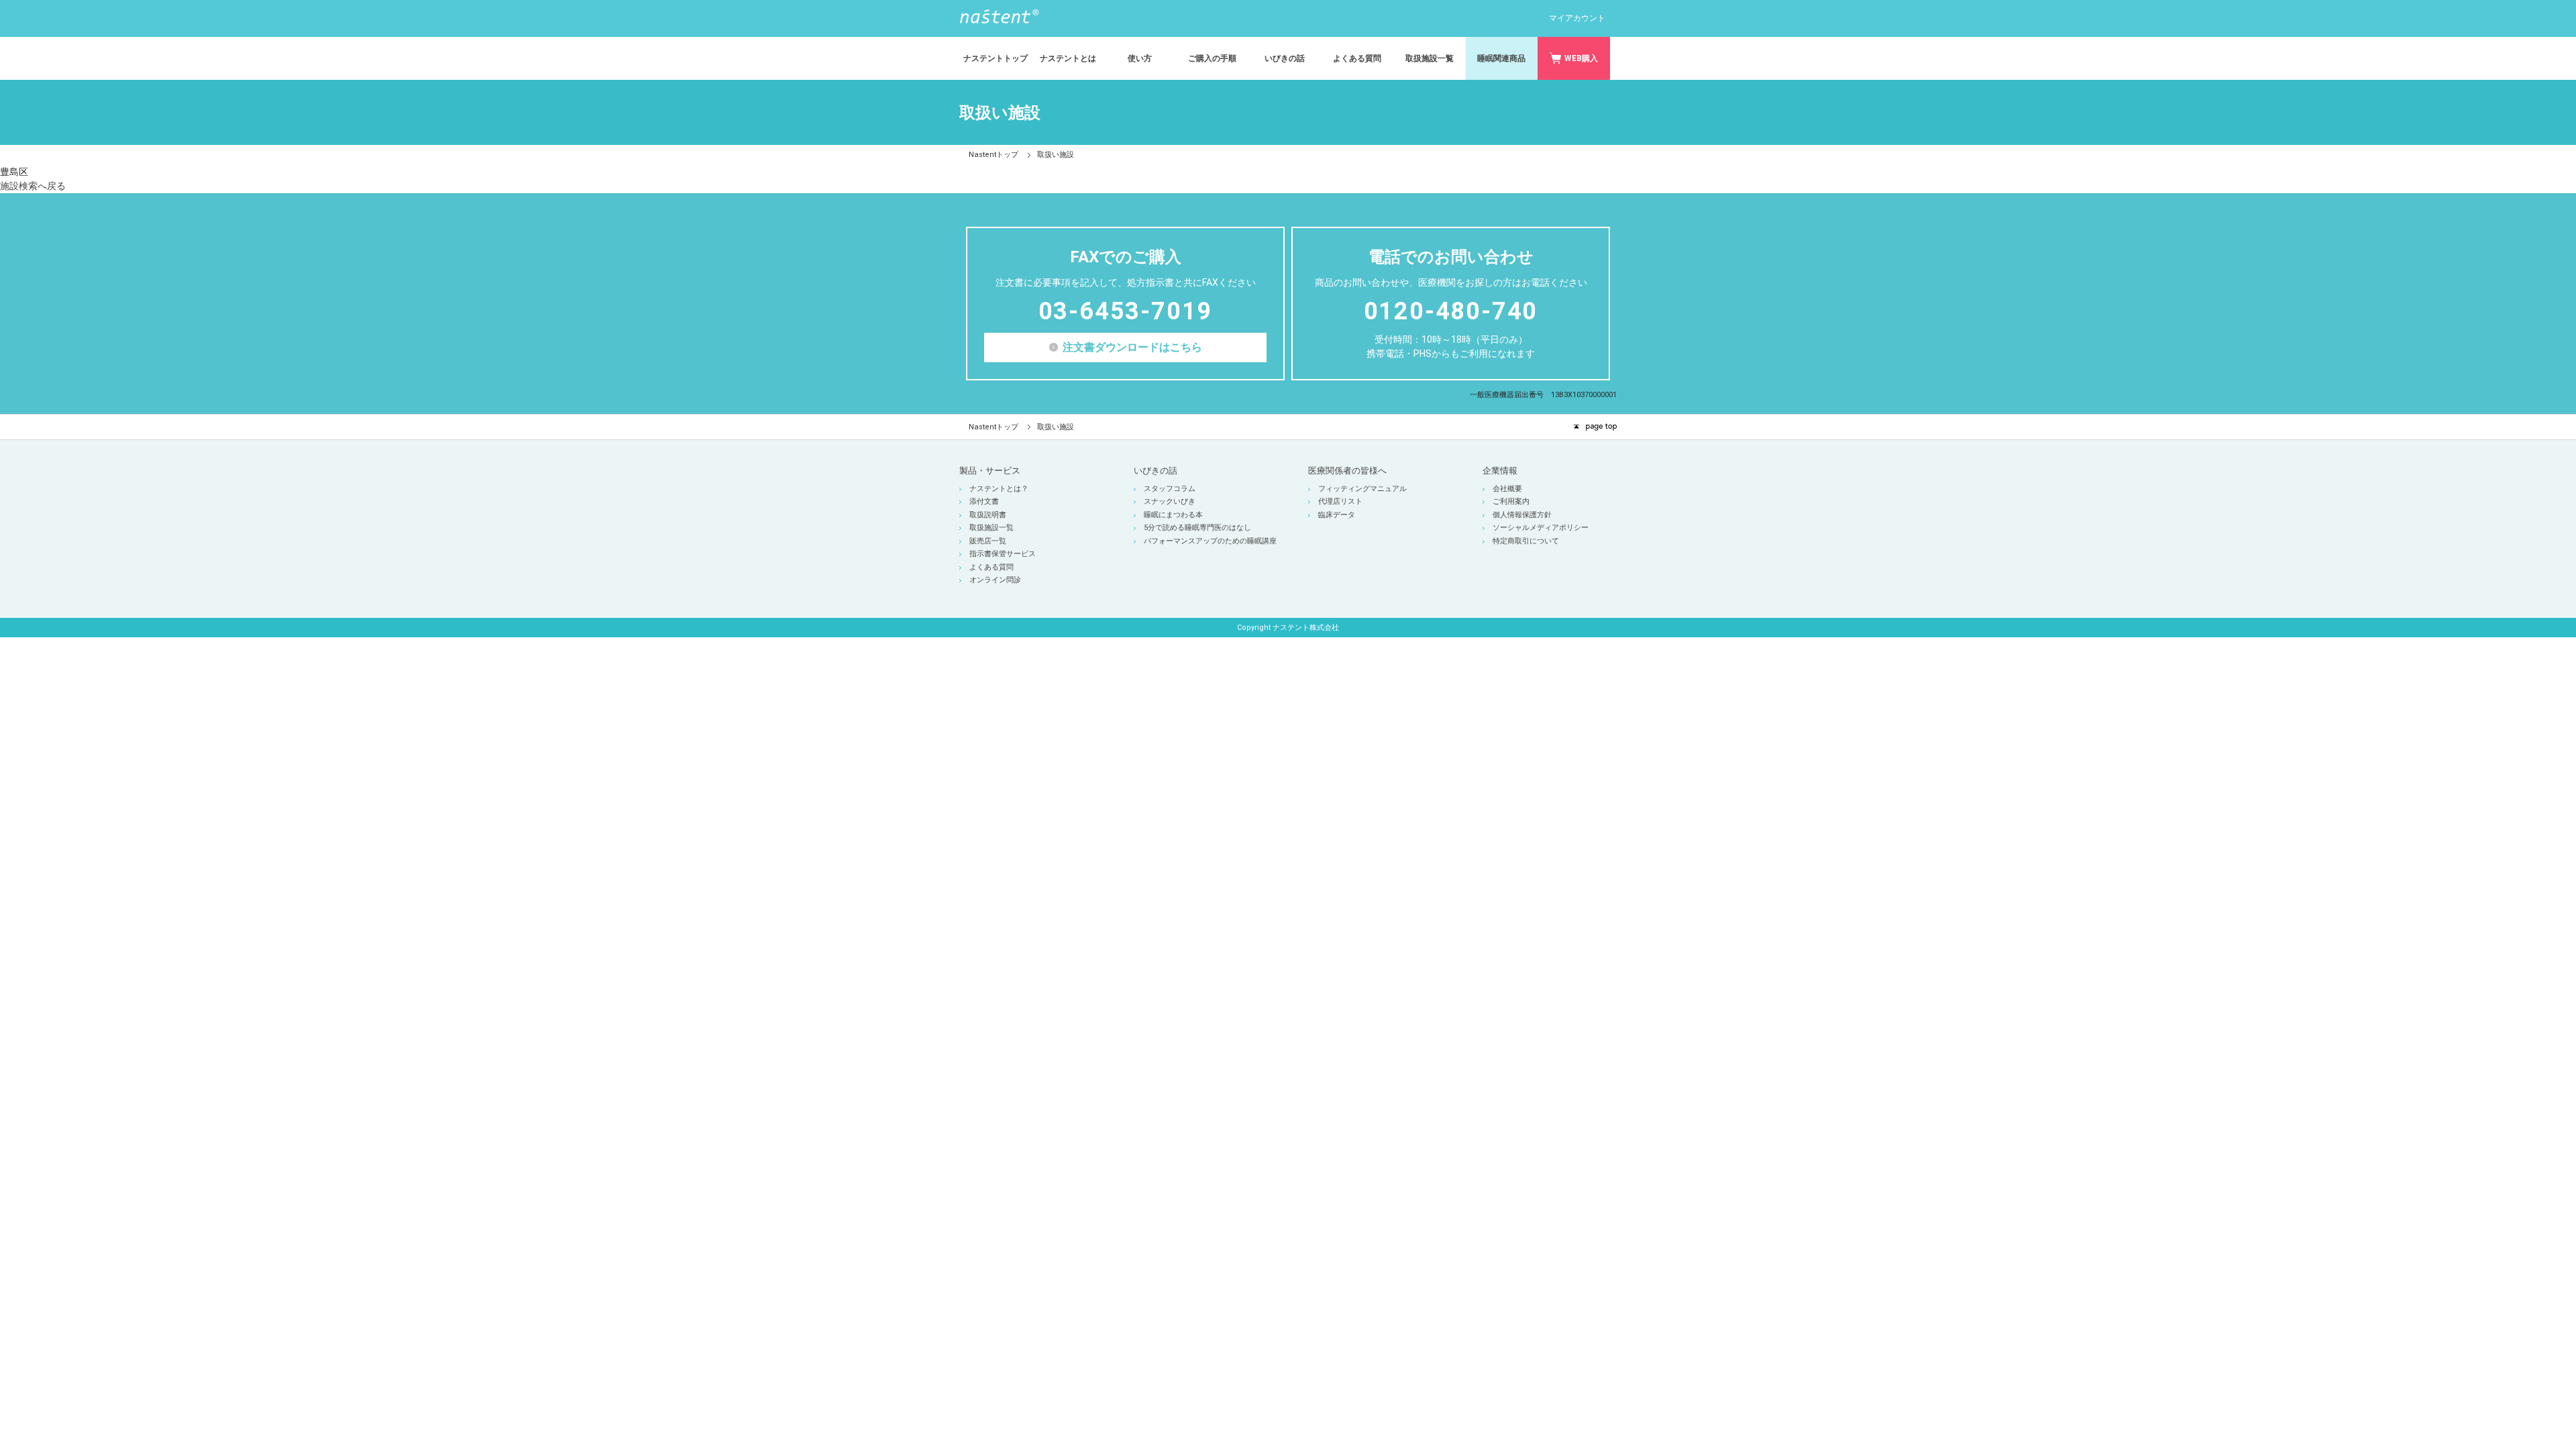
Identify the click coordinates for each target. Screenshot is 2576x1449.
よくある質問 (991, 567)
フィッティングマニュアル (1362, 489)
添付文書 (984, 501)
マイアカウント (1577, 18)
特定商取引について (1526, 541)
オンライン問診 (995, 580)
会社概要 (1507, 489)
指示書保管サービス (1003, 554)
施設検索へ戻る (33, 186)
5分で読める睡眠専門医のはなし (1197, 528)
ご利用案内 (1511, 501)
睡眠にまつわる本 (1173, 515)
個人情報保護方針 (1522, 515)
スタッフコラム (1170, 489)
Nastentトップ (994, 155)
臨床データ (1337, 515)
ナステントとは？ (999, 489)
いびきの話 (1156, 471)
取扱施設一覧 (991, 528)
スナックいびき (1170, 501)
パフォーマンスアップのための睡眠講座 (1210, 541)
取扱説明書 (988, 515)
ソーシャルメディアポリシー (1541, 528)
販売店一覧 (988, 541)
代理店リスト (1340, 501)
